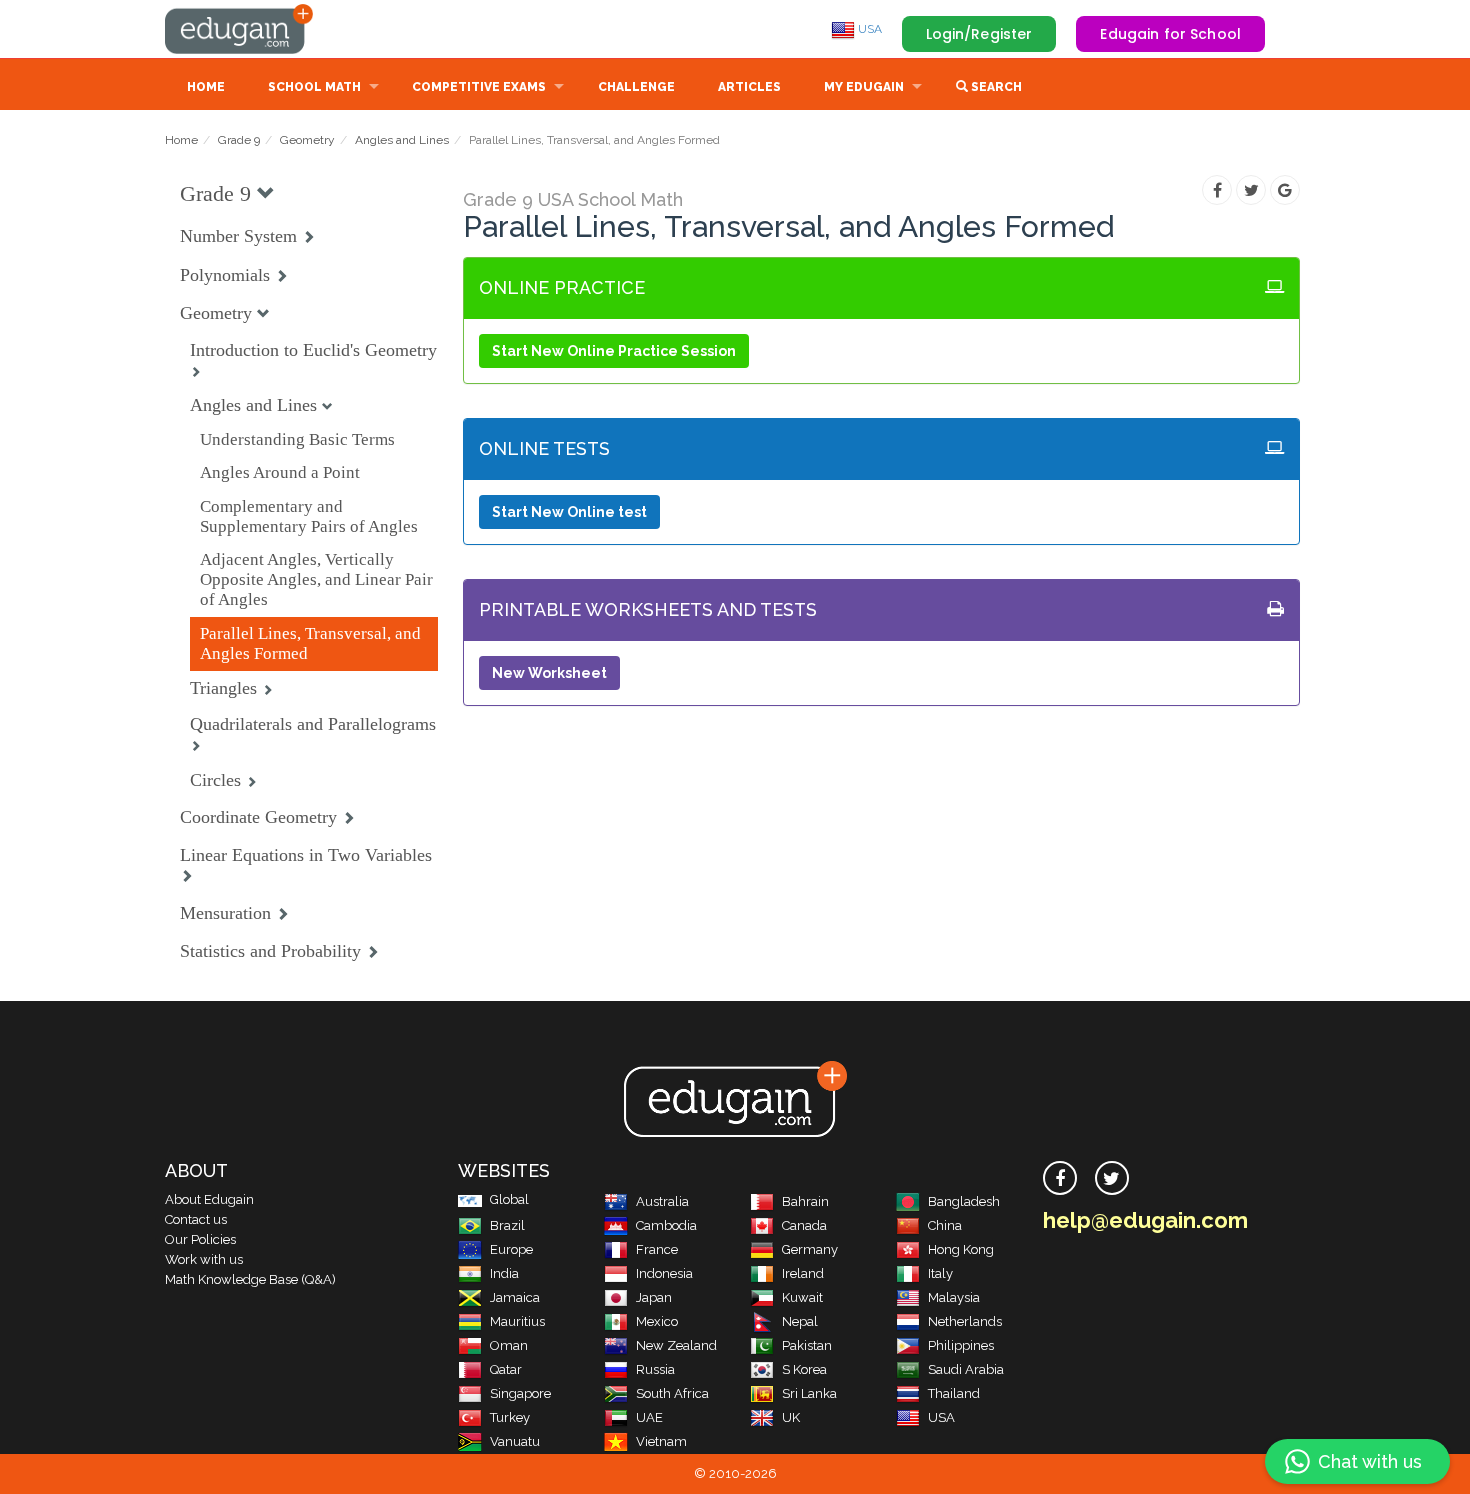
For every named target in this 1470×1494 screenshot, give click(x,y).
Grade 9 (239, 140)
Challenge (636, 87)
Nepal (800, 1321)
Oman (509, 1345)
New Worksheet (549, 673)
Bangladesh (964, 1201)
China (945, 1225)
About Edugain (209, 1199)
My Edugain (864, 87)
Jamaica (515, 1297)
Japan (654, 1297)
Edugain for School (1170, 34)
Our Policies (200, 1239)
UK (791, 1417)
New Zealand (676, 1345)
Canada (804, 1225)
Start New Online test (569, 512)
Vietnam (661, 1441)
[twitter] (1112, 1178)
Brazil (507, 1225)
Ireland (803, 1273)
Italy (940, 1273)
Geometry (307, 140)
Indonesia (664, 1273)
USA (868, 29)
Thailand (954, 1393)
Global (509, 1199)
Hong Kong (961, 1249)
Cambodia (666, 1225)
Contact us (196, 1219)
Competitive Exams (479, 87)
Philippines (961, 1345)
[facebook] (1060, 1178)
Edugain (240, 29)
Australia (662, 1201)
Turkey (510, 1417)
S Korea (804, 1369)
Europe (511, 1249)
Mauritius (517, 1321)
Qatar (506, 1369)
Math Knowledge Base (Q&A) (250, 1279)
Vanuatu (515, 1441)
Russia (655, 1369)
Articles (749, 87)
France (657, 1249)
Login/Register (979, 34)
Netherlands (965, 1321)
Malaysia (954, 1297)
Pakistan (807, 1345)
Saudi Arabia (966, 1369)
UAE (649, 1417)
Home (206, 87)
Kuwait (802, 1297)
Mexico (657, 1321)
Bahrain (805, 1201)
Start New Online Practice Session (614, 351)
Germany (810, 1249)
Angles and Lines (402, 140)
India (504, 1273)
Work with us (204, 1259)
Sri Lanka (809, 1393)
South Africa (672, 1393)
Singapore (520, 1393)
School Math (314, 87)
